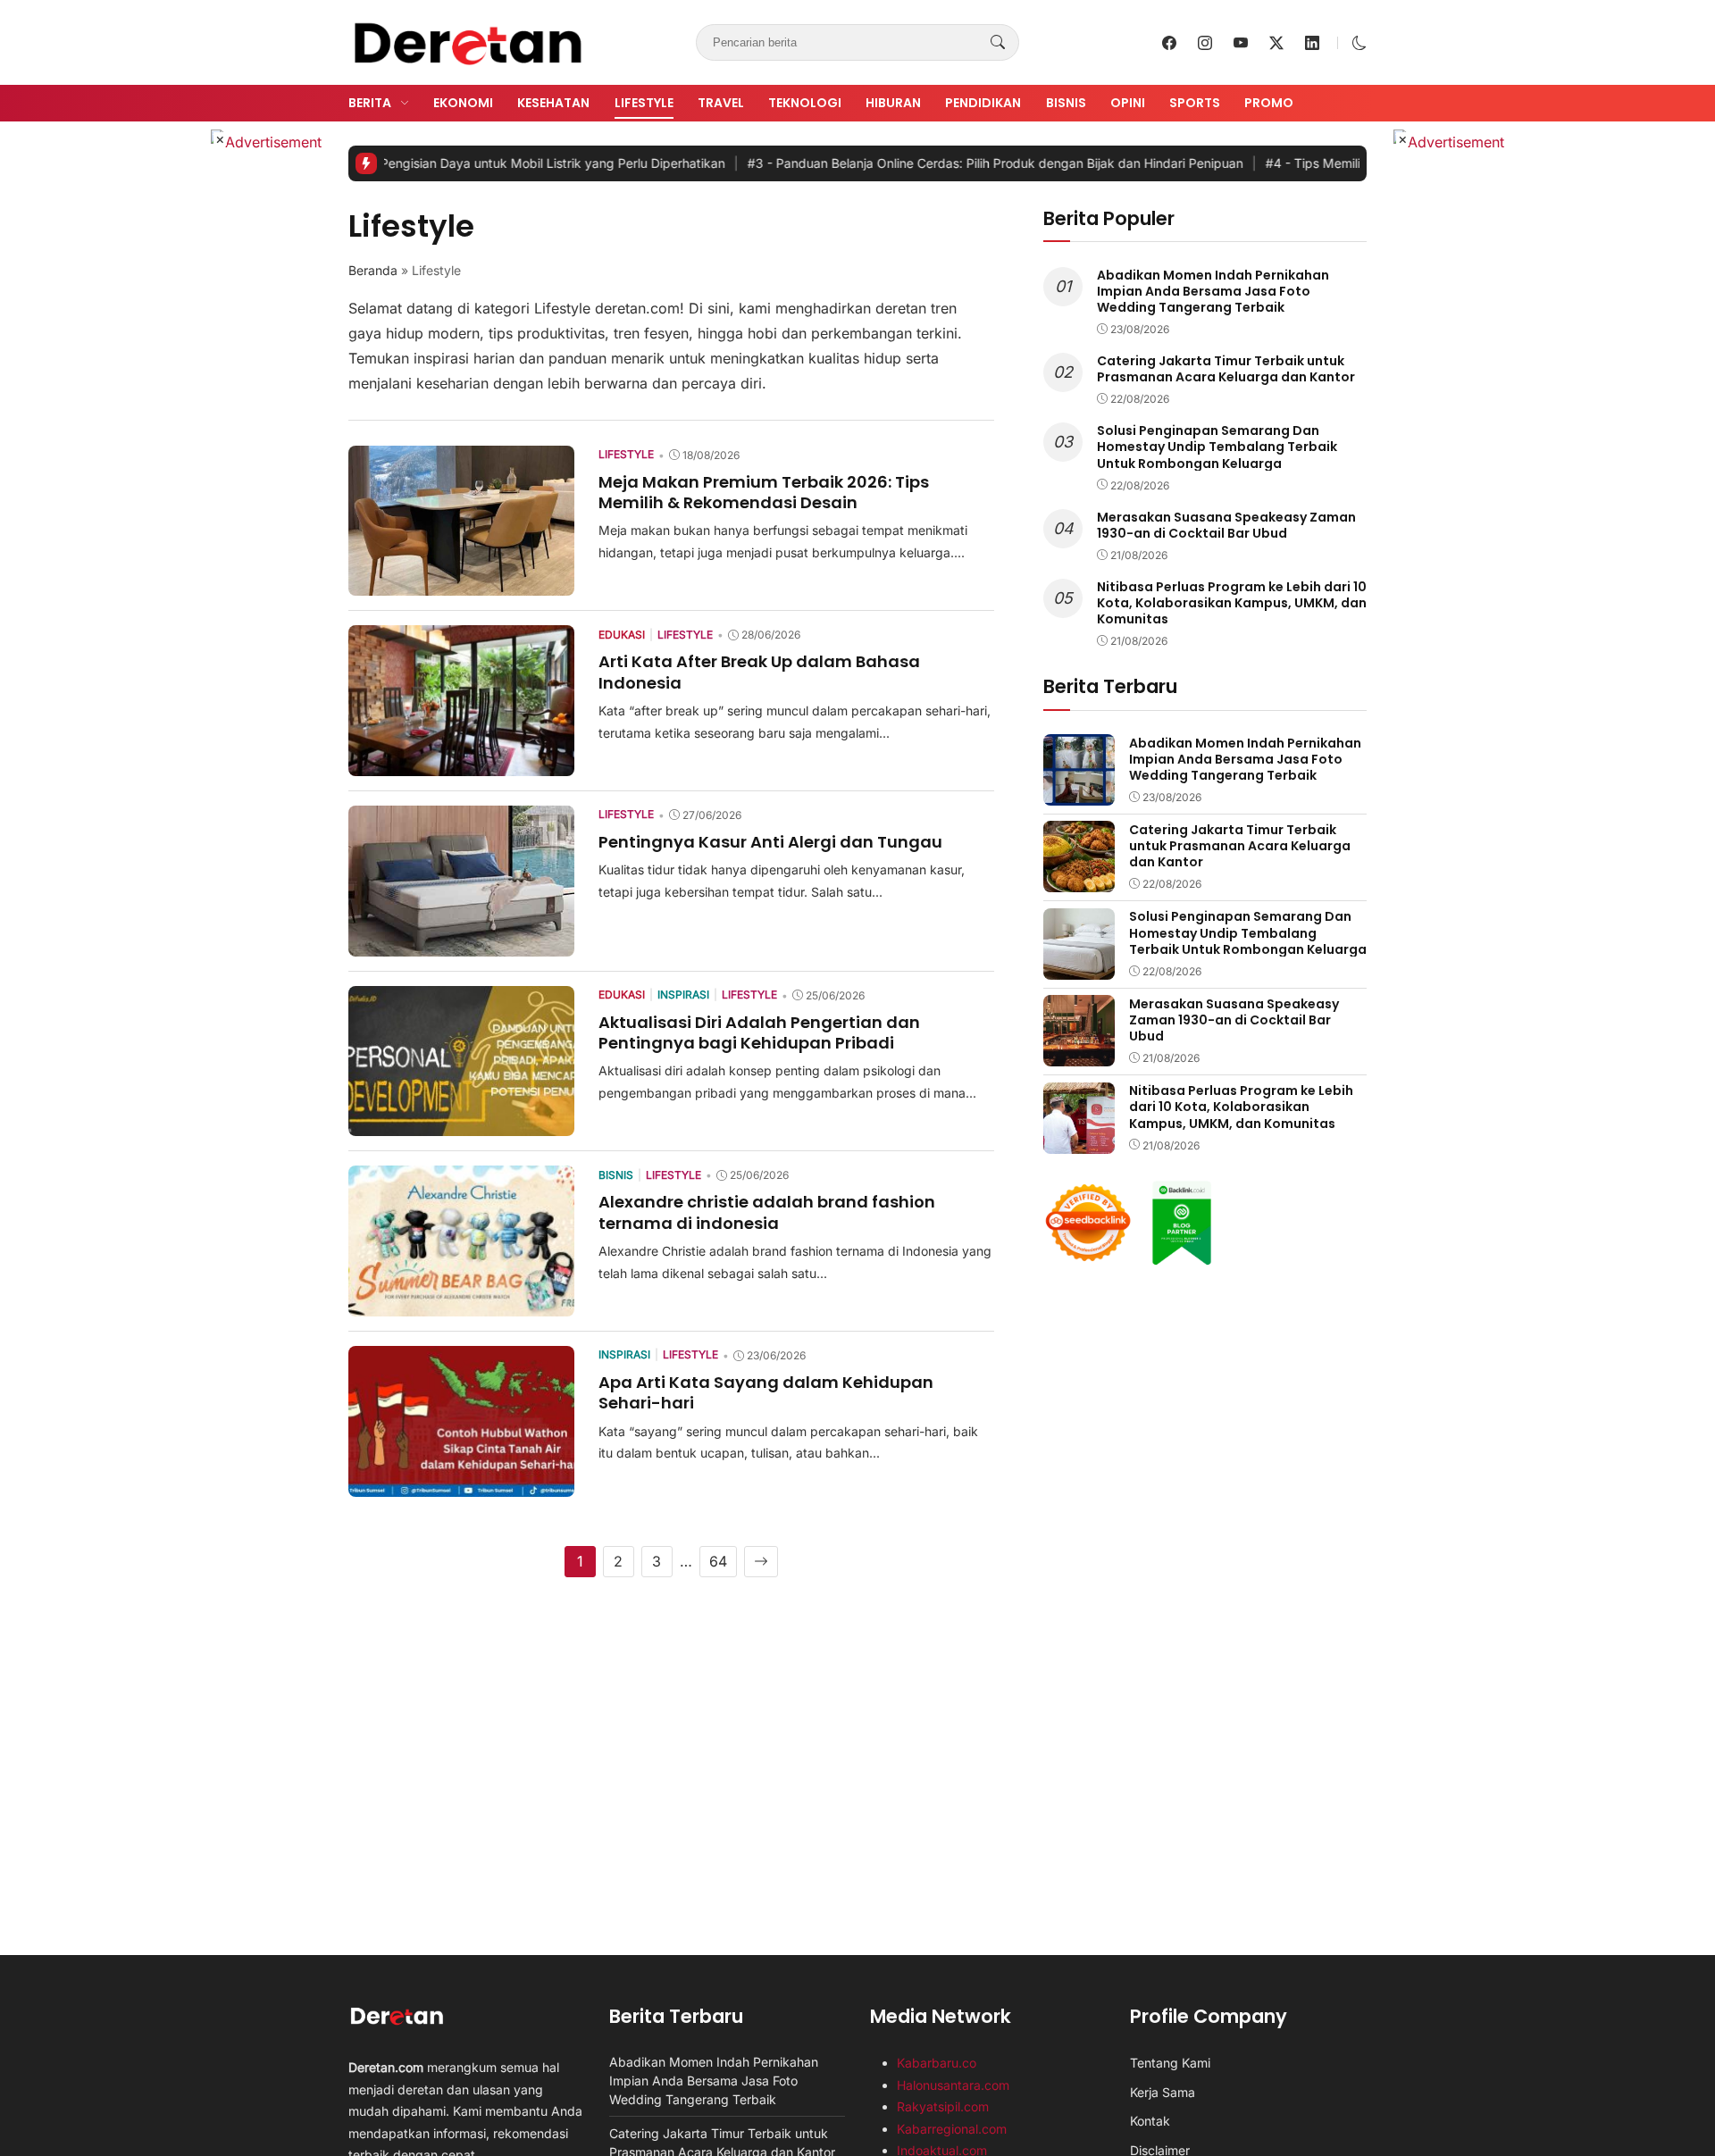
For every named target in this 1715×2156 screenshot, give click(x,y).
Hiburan (893, 103)
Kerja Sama (1163, 2092)
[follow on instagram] (1205, 43)
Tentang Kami (1170, 2063)
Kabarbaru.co (937, 2063)
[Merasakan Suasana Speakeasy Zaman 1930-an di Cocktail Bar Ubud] (1079, 1054)
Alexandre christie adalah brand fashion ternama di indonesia (767, 1212)
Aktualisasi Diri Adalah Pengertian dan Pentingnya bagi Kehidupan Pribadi (759, 1032)
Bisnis (1066, 103)
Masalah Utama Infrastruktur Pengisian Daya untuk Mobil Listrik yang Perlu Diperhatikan (385, 163)
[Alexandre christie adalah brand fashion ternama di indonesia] (461, 1304)
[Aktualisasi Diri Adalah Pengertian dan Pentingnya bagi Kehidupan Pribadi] (461, 1124)
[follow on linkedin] (1312, 43)
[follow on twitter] (1276, 43)
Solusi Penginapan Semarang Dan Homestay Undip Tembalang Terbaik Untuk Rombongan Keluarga (1217, 447)
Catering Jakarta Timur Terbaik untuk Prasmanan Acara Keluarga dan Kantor (1226, 368)
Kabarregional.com (952, 2129)
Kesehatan (553, 103)
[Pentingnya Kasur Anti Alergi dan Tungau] (461, 944)
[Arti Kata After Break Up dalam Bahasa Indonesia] (461, 764)
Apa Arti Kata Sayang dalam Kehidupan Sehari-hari (766, 1392)
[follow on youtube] (1241, 43)
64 (718, 1561)
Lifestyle (644, 103)
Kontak (1150, 2121)
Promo (1269, 103)
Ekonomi (463, 103)
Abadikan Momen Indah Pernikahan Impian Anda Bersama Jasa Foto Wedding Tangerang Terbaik (1213, 290)
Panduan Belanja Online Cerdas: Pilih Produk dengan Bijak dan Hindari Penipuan (927, 163)
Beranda (373, 270)
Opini (1128, 103)
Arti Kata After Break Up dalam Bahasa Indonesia (759, 672)
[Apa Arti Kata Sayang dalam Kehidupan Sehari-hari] (461, 1484)
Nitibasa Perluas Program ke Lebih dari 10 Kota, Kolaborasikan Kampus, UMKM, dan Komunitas (1232, 602)
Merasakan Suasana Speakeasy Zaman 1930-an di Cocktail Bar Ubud (1226, 524)
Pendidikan (983, 103)
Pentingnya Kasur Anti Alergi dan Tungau (770, 842)
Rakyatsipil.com (943, 2106)
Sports (1195, 103)
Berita (370, 103)
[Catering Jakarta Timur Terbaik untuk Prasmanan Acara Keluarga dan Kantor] (1079, 880)
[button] (1359, 43)
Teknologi (805, 103)
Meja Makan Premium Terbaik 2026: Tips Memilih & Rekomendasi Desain (764, 492)
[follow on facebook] (1169, 43)
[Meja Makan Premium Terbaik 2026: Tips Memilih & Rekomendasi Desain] (461, 583)
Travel (721, 103)
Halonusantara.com (953, 2085)
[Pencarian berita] (998, 43)
